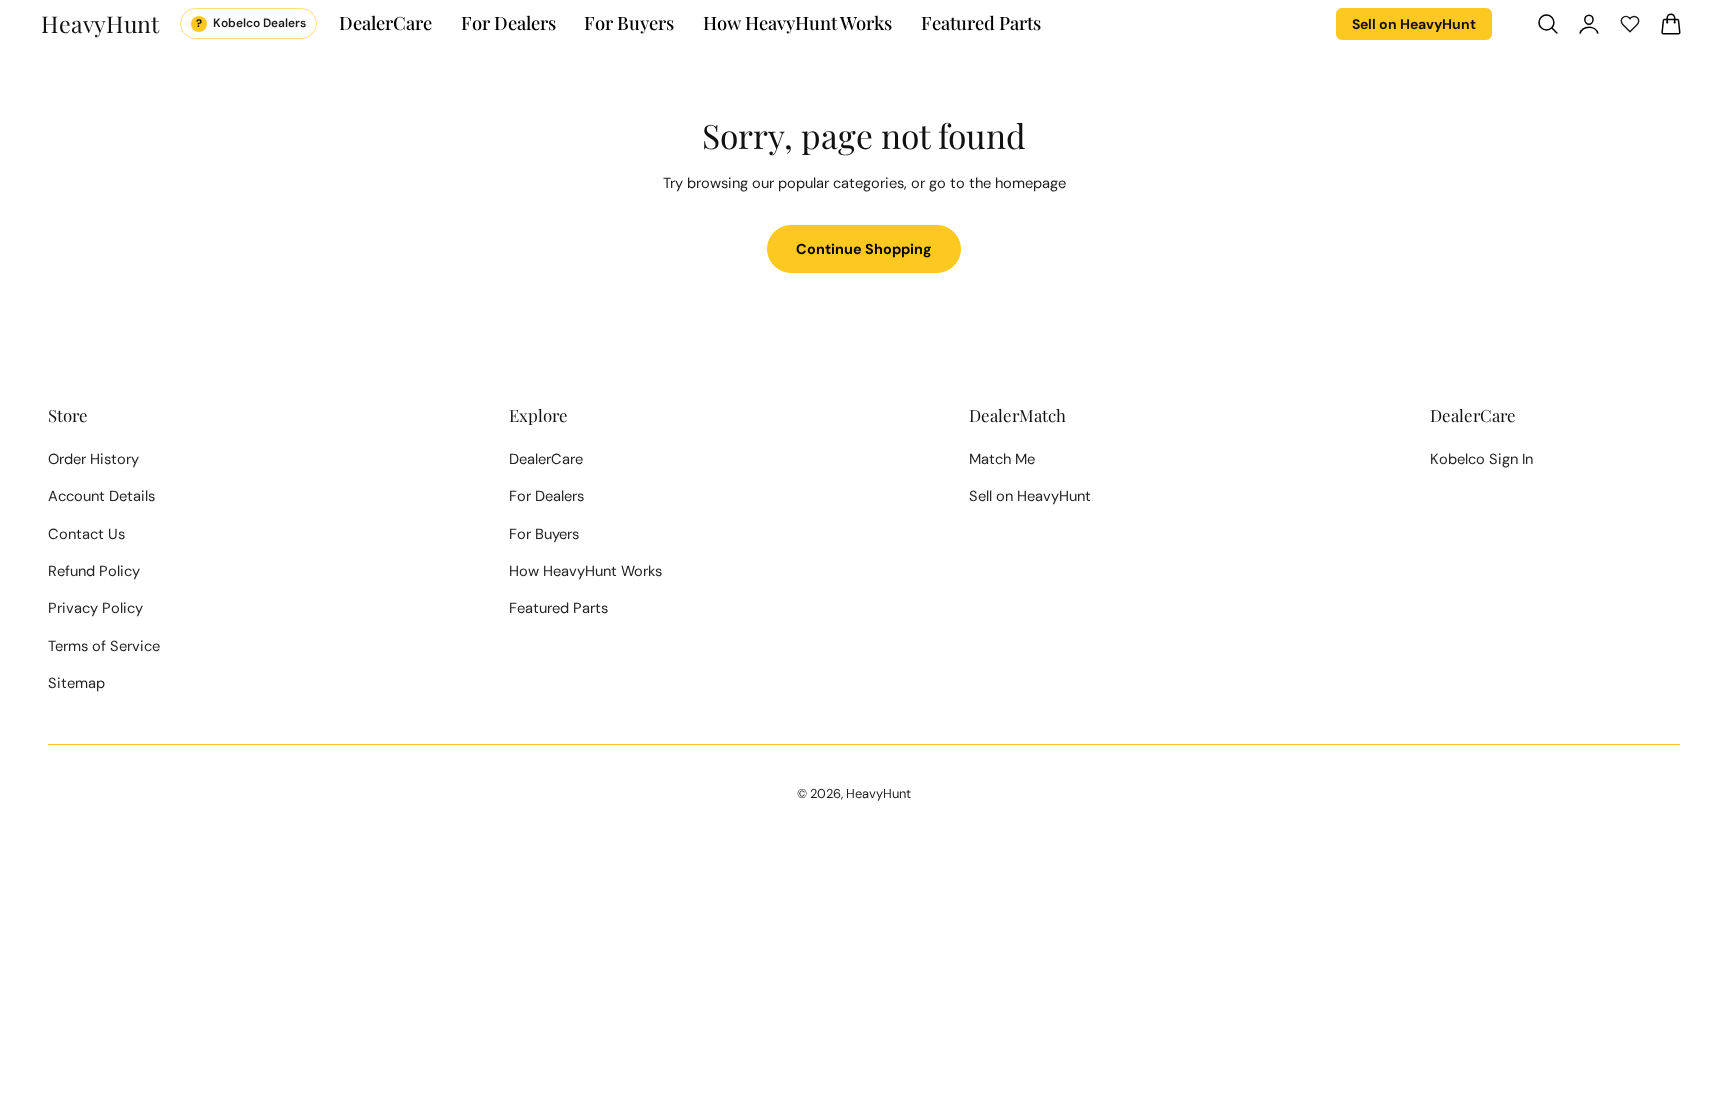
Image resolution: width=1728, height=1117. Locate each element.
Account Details (101, 496)
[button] (1548, 23)
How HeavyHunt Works (585, 571)
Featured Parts (558, 608)
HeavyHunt (878, 793)
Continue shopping (864, 249)
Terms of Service (104, 646)
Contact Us (86, 534)
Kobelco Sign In (1481, 459)
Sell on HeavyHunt (1414, 24)
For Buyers (544, 534)
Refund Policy (94, 571)
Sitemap (76, 683)
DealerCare (546, 459)
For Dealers (546, 496)
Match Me (1002, 459)
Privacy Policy (95, 608)
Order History (93, 459)
